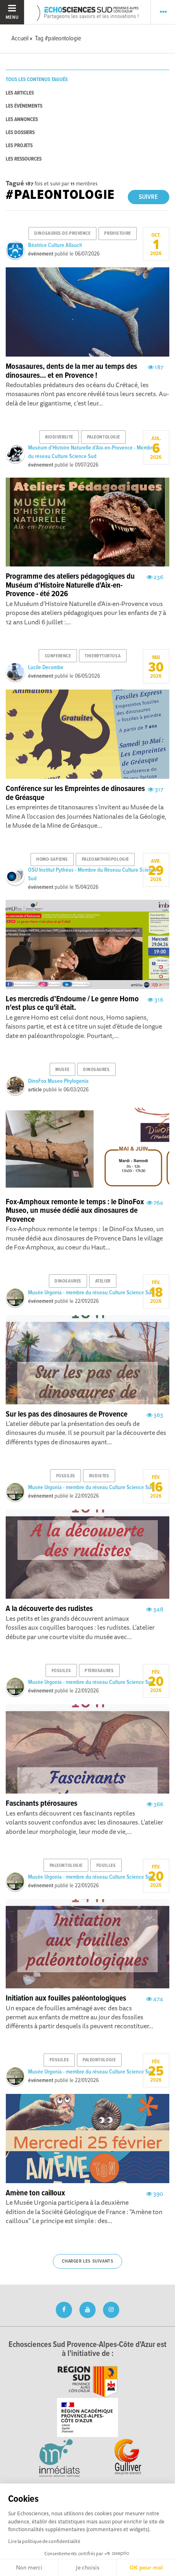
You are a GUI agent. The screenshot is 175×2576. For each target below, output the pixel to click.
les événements (24, 106)
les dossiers (20, 133)
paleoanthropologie (105, 859)
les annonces (22, 120)
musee (62, 1070)
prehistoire (117, 234)
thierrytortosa (103, 656)
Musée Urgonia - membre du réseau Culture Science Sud (91, 1293)
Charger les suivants (88, 2261)
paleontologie (104, 437)
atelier (103, 1281)
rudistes (99, 1476)
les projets (19, 146)
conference (58, 656)
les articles (20, 93)
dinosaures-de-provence (62, 234)
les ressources (24, 159)
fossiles (66, 1476)
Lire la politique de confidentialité (44, 2541)
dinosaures (96, 1070)
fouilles (106, 1866)
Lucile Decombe (46, 668)
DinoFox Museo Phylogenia (58, 1081)
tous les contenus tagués (37, 80)
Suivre (148, 197)
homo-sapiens (52, 859)
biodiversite (59, 437)
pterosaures (99, 1671)
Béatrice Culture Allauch (55, 245)
